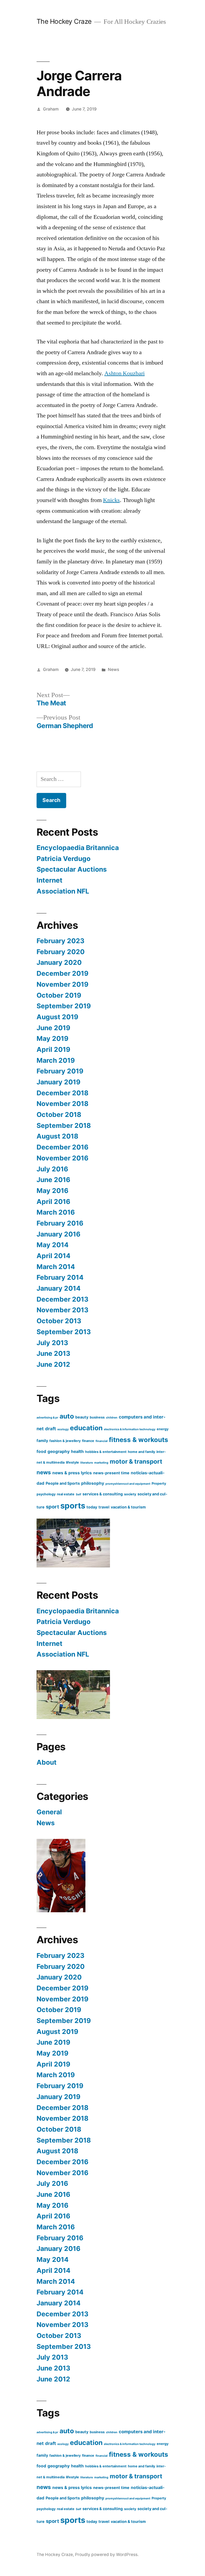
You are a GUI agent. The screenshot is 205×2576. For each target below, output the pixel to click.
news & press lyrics (72, 1473)
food (41, 1451)
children (112, 1418)
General (49, 1812)
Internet (50, 880)
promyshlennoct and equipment (128, 1484)
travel (104, 1507)
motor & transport (136, 1461)
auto (67, 1416)
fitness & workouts (139, 1440)
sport (52, 1507)
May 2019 (52, 1038)
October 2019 (59, 995)
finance (88, 1441)
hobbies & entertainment (106, 1452)
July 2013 (52, 1343)
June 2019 (53, 1028)
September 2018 (64, 1125)
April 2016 (53, 1202)
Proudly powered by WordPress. (107, 2555)
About (47, 1762)
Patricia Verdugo (64, 859)
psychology (46, 1494)
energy (163, 1429)
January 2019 (58, 1082)
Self (78, 1494)
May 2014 (53, 1245)
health (77, 1451)
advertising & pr (47, 1418)
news (44, 1472)
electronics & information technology (130, 1429)
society (130, 1494)
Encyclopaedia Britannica (78, 848)
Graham (51, 109)
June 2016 (53, 1180)
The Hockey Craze (64, 21)
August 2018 (57, 1136)
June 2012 (53, 1364)
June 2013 (53, 1353)
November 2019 (62, 984)
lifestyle (72, 1462)
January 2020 (59, 962)
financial (102, 1441)
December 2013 (62, 1299)
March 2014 (56, 1267)
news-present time (111, 1473)
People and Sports (63, 1483)
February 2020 (61, 952)
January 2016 (58, 1234)
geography (59, 1451)
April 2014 (54, 1256)
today (92, 1507)
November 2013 (62, 1310)
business (97, 1417)
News (113, 669)
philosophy (93, 1483)
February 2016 (60, 1223)
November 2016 (62, 1158)
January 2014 (59, 1288)
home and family (141, 1452)
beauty (82, 1417)
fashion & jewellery (65, 1441)
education (86, 1428)
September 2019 (64, 1006)
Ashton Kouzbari (125, 373)
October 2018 (59, 1115)
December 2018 (62, 1093)
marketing (101, 1463)
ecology (63, 1429)
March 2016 (56, 1212)
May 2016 (52, 1191)
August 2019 (57, 1017)
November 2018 (62, 1104)
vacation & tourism (128, 1507)
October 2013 (59, 1321)
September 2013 (64, 1332)
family (42, 1441)
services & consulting (103, 1494)
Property (159, 1483)
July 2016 (52, 1169)
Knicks (111, 500)
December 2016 (62, 1147)
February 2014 (60, 1277)
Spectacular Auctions (72, 869)
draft (51, 1429)
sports (73, 1506)
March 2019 (56, 1060)
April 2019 (53, 1049)
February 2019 (60, 1071)
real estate (66, 1494)
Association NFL (63, 891)
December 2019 (62, 973)
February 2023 (60, 941)
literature (87, 1463)
